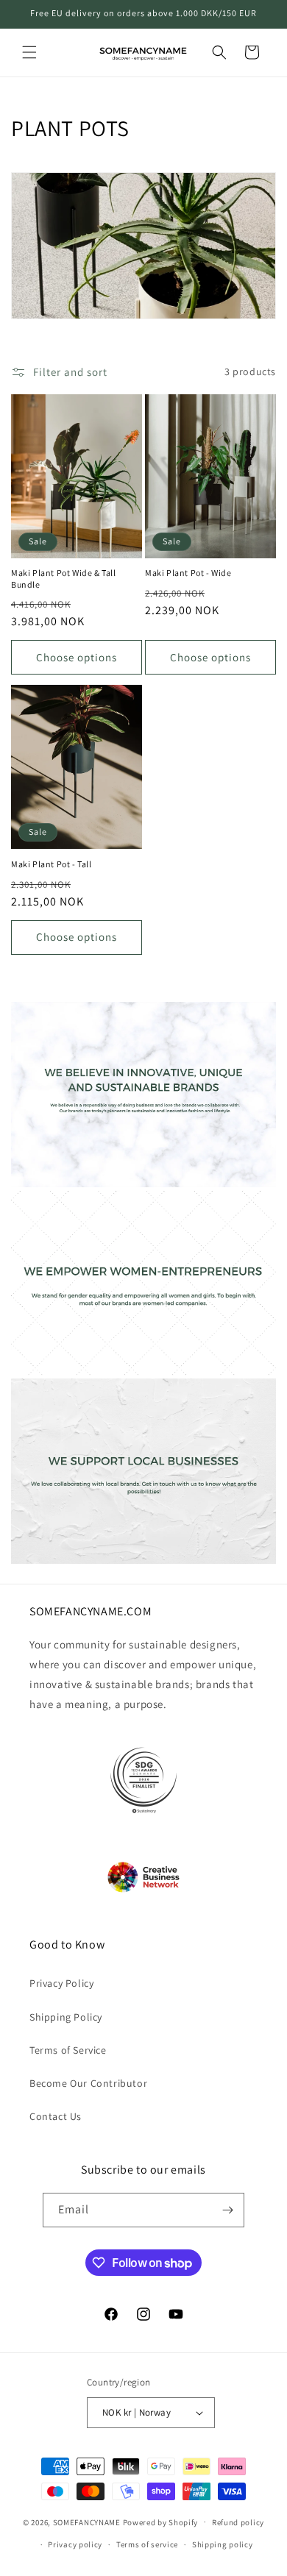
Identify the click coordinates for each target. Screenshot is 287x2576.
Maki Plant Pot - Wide (188, 573)
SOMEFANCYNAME (87, 2522)
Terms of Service (68, 2050)
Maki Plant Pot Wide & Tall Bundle (64, 579)
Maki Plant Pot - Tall (52, 864)
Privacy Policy (61, 1983)
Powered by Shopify (161, 2522)
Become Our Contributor (88, 2083)
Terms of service (147, 2544)
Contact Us (56, 2116)
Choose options (77, 657)
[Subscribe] (227, 2210)
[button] (29, 52)
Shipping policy (223, 2544)
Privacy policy (75, 2544)
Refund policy (238, 2522)
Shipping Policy (66, 2017)
